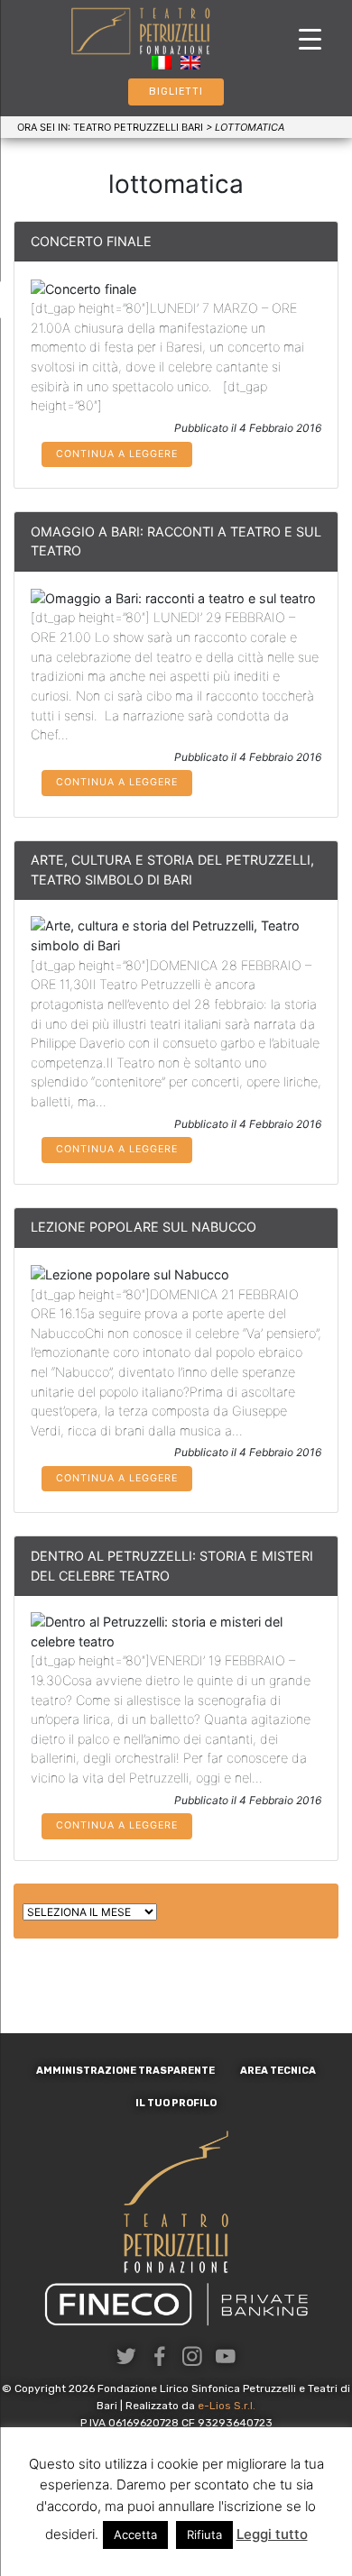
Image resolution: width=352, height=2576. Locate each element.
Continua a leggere (117, 454)
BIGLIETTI (176, 92)
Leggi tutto (272, 2534)
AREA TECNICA (278, 2071)
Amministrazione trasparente (125, 2071)
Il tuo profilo (176, 2103)
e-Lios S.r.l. (227, 2406)
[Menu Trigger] (310, 38)
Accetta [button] (135, 2535)
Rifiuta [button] (204, 2535)
